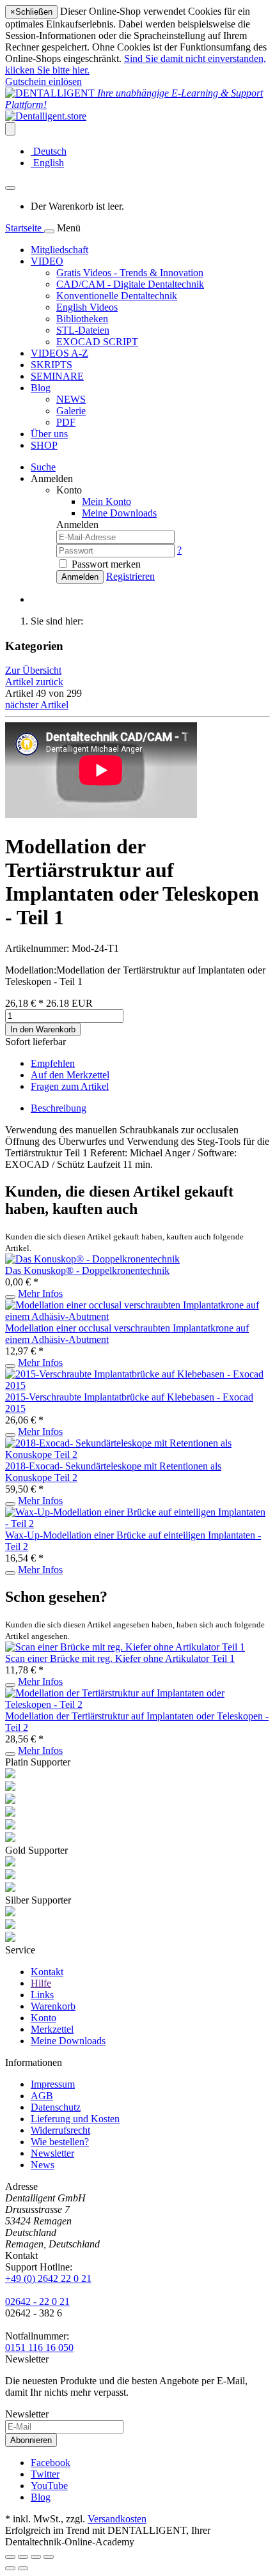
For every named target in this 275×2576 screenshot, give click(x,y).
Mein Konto (106, 501)
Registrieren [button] (130, 576)
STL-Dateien (83, 330)
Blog (41, 388)
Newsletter (52, 2153)
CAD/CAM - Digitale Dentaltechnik (130, 284)
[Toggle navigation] (49, 231)
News (43, 2165)
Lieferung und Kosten (75, 2119)
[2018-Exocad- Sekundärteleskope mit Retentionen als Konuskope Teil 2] (137, 1455)
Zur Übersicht (33, 670)
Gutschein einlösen (43, 81)
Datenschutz (56, 2107)
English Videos (87, 307)
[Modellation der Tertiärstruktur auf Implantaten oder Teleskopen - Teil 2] (137, 1704)
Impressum (53, 2084)
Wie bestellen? (60, 2142)
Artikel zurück (34, 682)
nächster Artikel (37, 705)
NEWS (71, 399)
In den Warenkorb (43, 1029)
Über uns (49, 434)
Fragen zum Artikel (70, 1086)
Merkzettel (52, 2029)
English (47, 163)
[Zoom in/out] (49, 2557)
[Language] (10, 129)
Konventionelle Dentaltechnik (117, 296)
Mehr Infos (40, 1293)
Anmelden (80, 577)
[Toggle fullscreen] (36, 2557)
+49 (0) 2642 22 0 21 (48, 2278)
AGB (42, 2096)
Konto (43, 2018)
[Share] (23, 2557)
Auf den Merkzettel (70, 1075)
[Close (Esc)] (10, 2557)
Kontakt (47, 1972)
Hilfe (41, 1983)
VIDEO (47, 261)
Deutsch (49, 151)
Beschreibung (59, 1108)
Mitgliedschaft (59, 250)
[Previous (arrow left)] (10, 2568)
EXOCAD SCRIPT (97, 342)
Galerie (71, 411)
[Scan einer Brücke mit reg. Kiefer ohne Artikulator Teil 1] (125, 1647)
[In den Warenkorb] (10, 1297)
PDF (66, 422)
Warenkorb (53, 2006)
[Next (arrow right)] (23, 2568)
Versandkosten (117, 2519)
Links (42, 1995)
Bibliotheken (82, 319)
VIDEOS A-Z (59, 353)
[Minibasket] (10, 188)
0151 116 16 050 (39, 2347)
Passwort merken (106, 564)
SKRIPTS (51, 365)
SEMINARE (57, 376)
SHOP (44, 445)
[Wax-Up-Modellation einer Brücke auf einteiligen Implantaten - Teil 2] (137, 1524)
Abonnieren (31, 2440)
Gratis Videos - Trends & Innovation (130, 273)
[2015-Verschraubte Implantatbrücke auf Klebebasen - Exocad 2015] (137, 1385)
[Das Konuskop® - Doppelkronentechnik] (92, 1259)
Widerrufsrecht (60, 2130)
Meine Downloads (68, 2041)
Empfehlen (53, 1063)
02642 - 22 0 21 (37, 2301)
